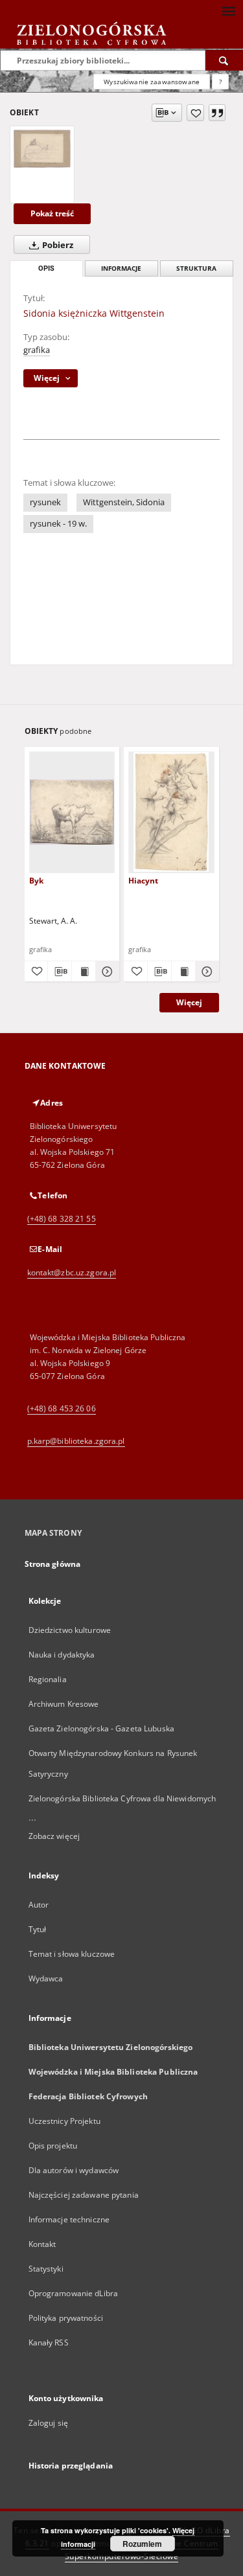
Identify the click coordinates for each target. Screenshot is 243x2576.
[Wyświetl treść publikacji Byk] (84, 972)
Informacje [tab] (121, 268)
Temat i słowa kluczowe (72, 1954)
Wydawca (46, 1978)
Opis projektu (53, 2146)
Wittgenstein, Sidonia (124, 502)
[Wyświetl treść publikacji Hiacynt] (183, 972)
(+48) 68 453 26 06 (62, 1408)
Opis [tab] (46, 268)
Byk (36, 881)
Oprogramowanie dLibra (74, 2293)
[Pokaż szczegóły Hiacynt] (205, 972)
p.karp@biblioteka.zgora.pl (76, 1441)
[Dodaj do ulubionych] (195, 113)
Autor (39, 1905)
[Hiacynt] (171, 812)
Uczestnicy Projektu (64, 2121)
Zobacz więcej (54, 1836)
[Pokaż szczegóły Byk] (106, 972)
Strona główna (53, 1564)
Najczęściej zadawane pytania (84, 2195)
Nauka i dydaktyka (62, 1655)
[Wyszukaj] (224, 60)
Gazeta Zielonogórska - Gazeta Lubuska (101, 1728)
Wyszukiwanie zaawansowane (152, 82)
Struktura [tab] (196, 268)
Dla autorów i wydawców (74, 2170)
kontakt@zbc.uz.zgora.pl (72, 1272)
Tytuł (38, 1929)
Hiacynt (143, 881)
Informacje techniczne (69, 2219)
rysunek (45, 502)
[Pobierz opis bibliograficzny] (60, 972)
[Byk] (72, 812)
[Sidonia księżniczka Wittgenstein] (42, 148)
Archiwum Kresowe (64, 1704)
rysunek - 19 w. (58, 524)
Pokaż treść (52, 213)
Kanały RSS (49, 2342)
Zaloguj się (49, 2423)
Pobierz (57, 245)
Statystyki (46, 2269)
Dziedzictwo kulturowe (70, 1630)
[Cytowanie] (217, 113)
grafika (37, 350)
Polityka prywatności (66, 2318)
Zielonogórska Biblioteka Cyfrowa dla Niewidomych (122, 1798)
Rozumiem (142, 2544)
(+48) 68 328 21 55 (62, 1219)
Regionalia (48, 1679)
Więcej (189, 1002)
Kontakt (42, 2244)
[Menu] (228, 10)
